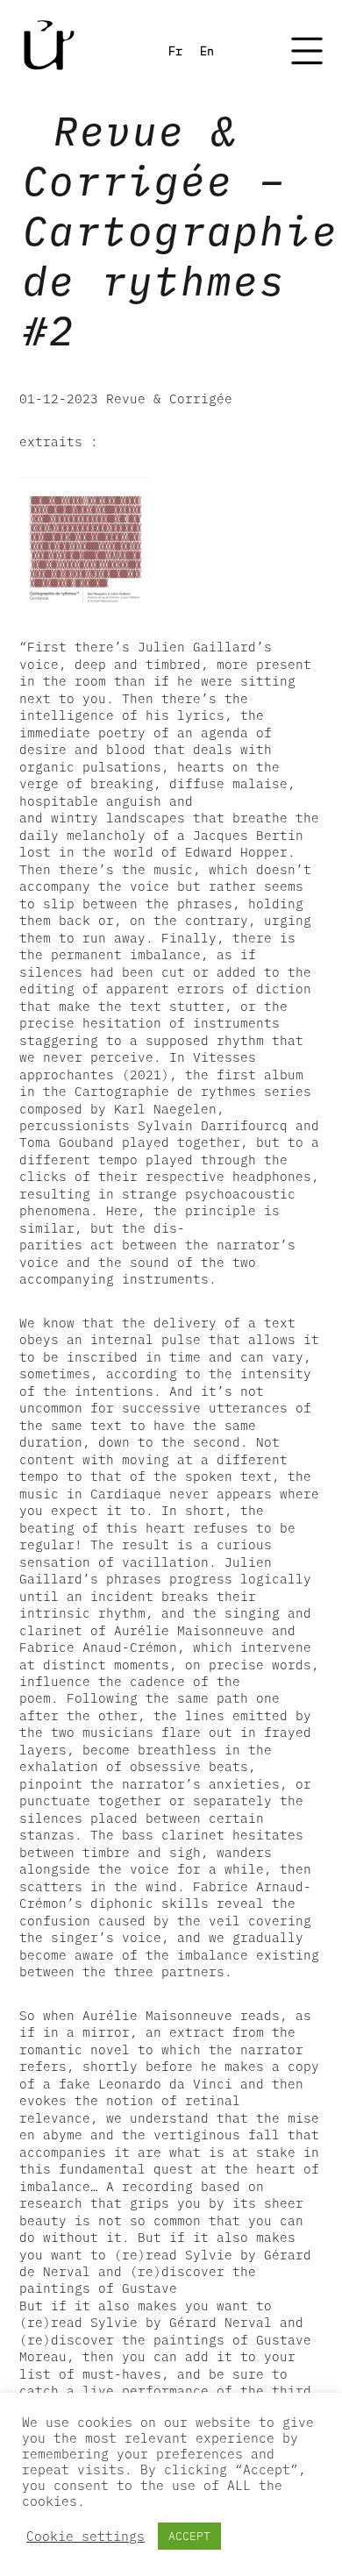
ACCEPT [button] (189, 2536)
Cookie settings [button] (85, 2537)
